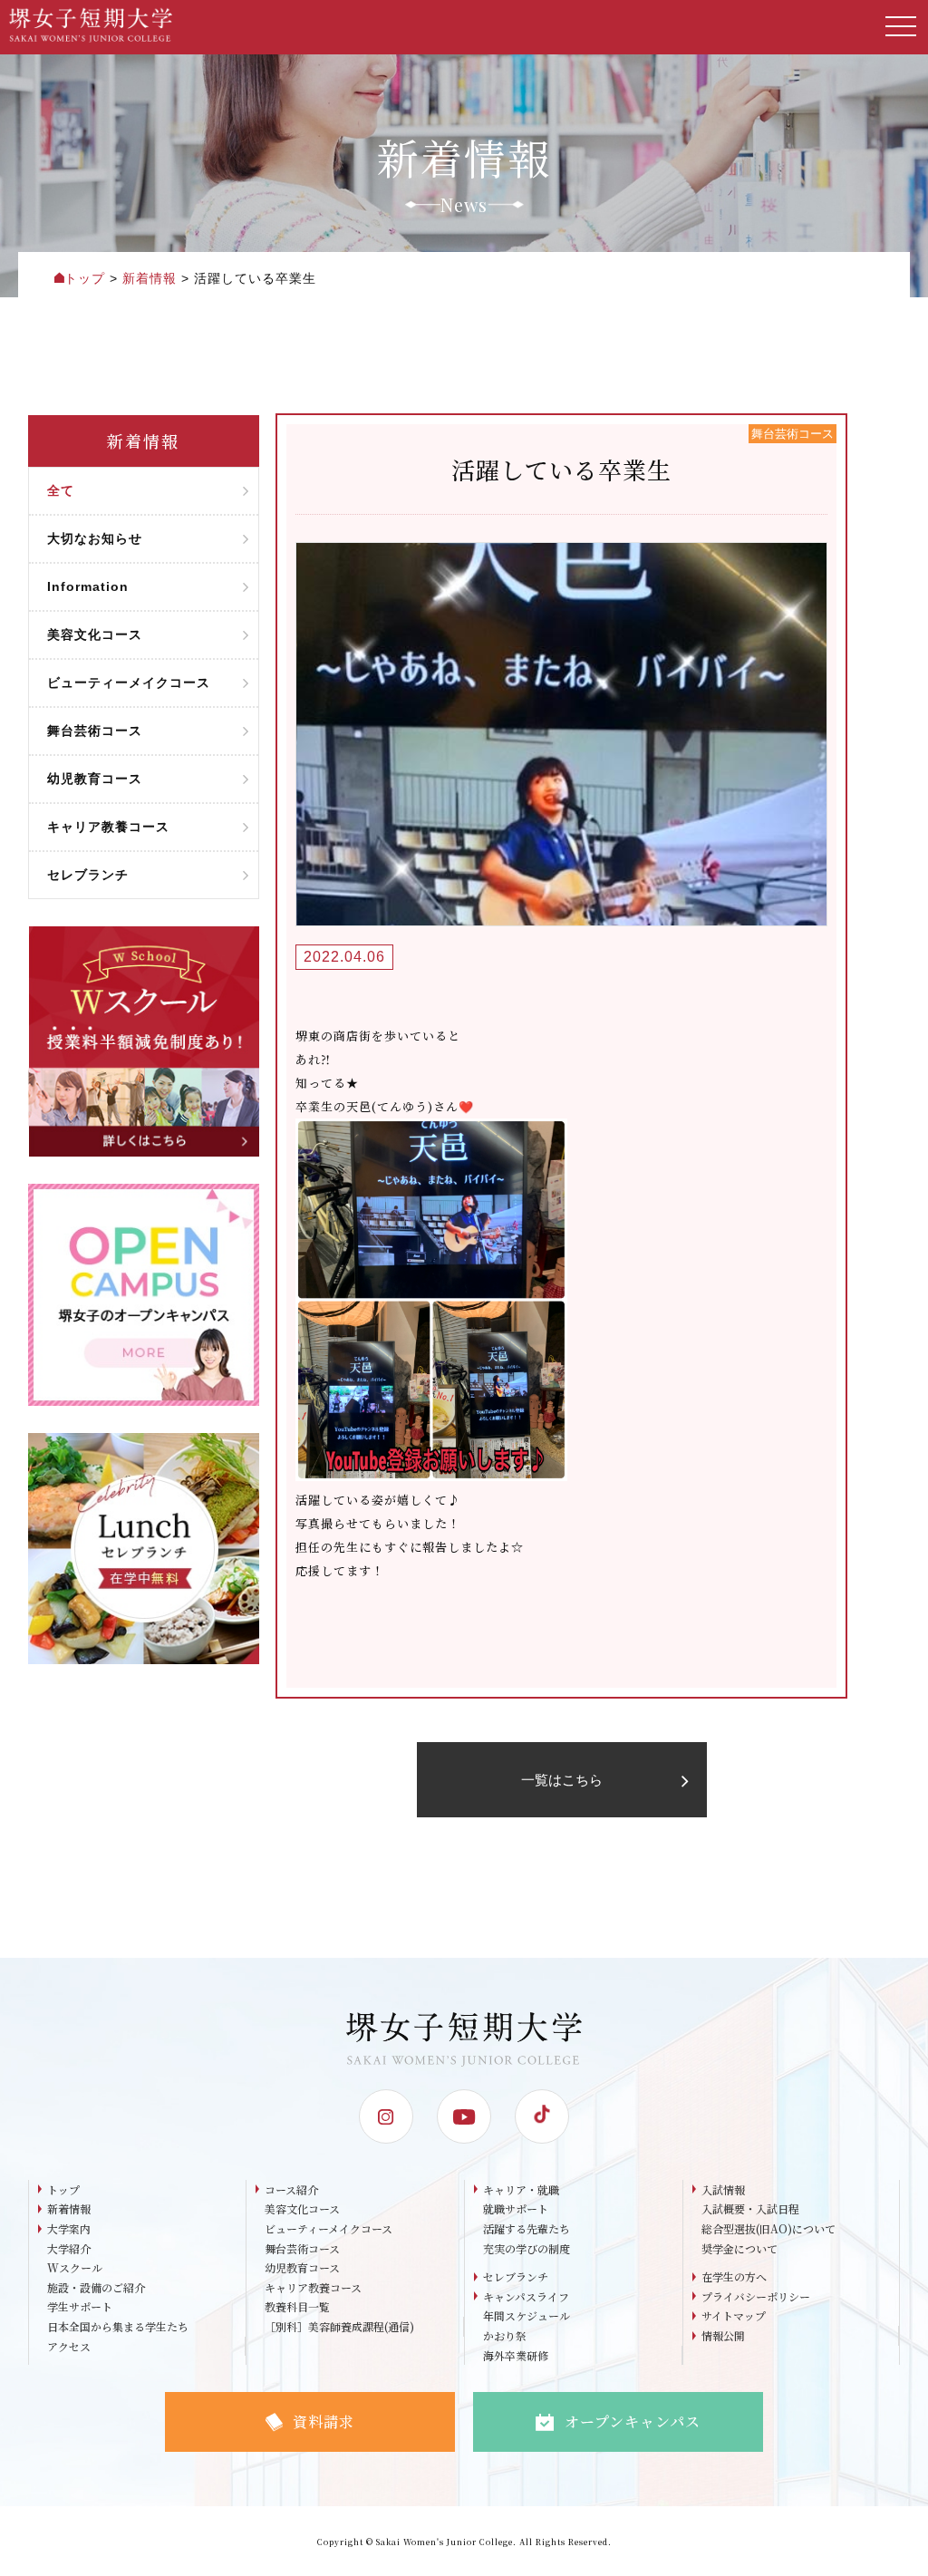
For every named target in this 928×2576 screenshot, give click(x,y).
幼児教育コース (302, 2267)
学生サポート (80, 2306)
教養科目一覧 (297, 2306)
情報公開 (723, 2335)
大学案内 (69, 2228)
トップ (63, 2189)
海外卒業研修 (516, 2355)
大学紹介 (69, 2248)
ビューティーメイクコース (329, 2228)
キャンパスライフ (526, 2296)
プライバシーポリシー (756, 2296)
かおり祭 (505, 2335)
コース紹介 (291, 2189)
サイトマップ (734, 2315)
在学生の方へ (734, 2276)
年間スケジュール (527, 2315)
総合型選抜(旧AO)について (768, 2228)
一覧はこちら (562, 1780)
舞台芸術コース (302, 2248)
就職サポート (516, 2208)
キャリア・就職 (521, 2189)
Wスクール (75, 2267)
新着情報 (69, 2208)
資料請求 (324, 2421)
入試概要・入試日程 (750, 2208)
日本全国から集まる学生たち (118, 2326)
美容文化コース (302, 2208)
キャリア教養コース (313, 2287)
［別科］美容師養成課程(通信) (339, 2326)
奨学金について (739, 2248)
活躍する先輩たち (527, 2228)
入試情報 (723, 2189)
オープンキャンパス (633, 2421)
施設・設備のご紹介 (96, 2287)
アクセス (69, 2346)
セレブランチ (516, 2276)
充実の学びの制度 (527, 2248)
